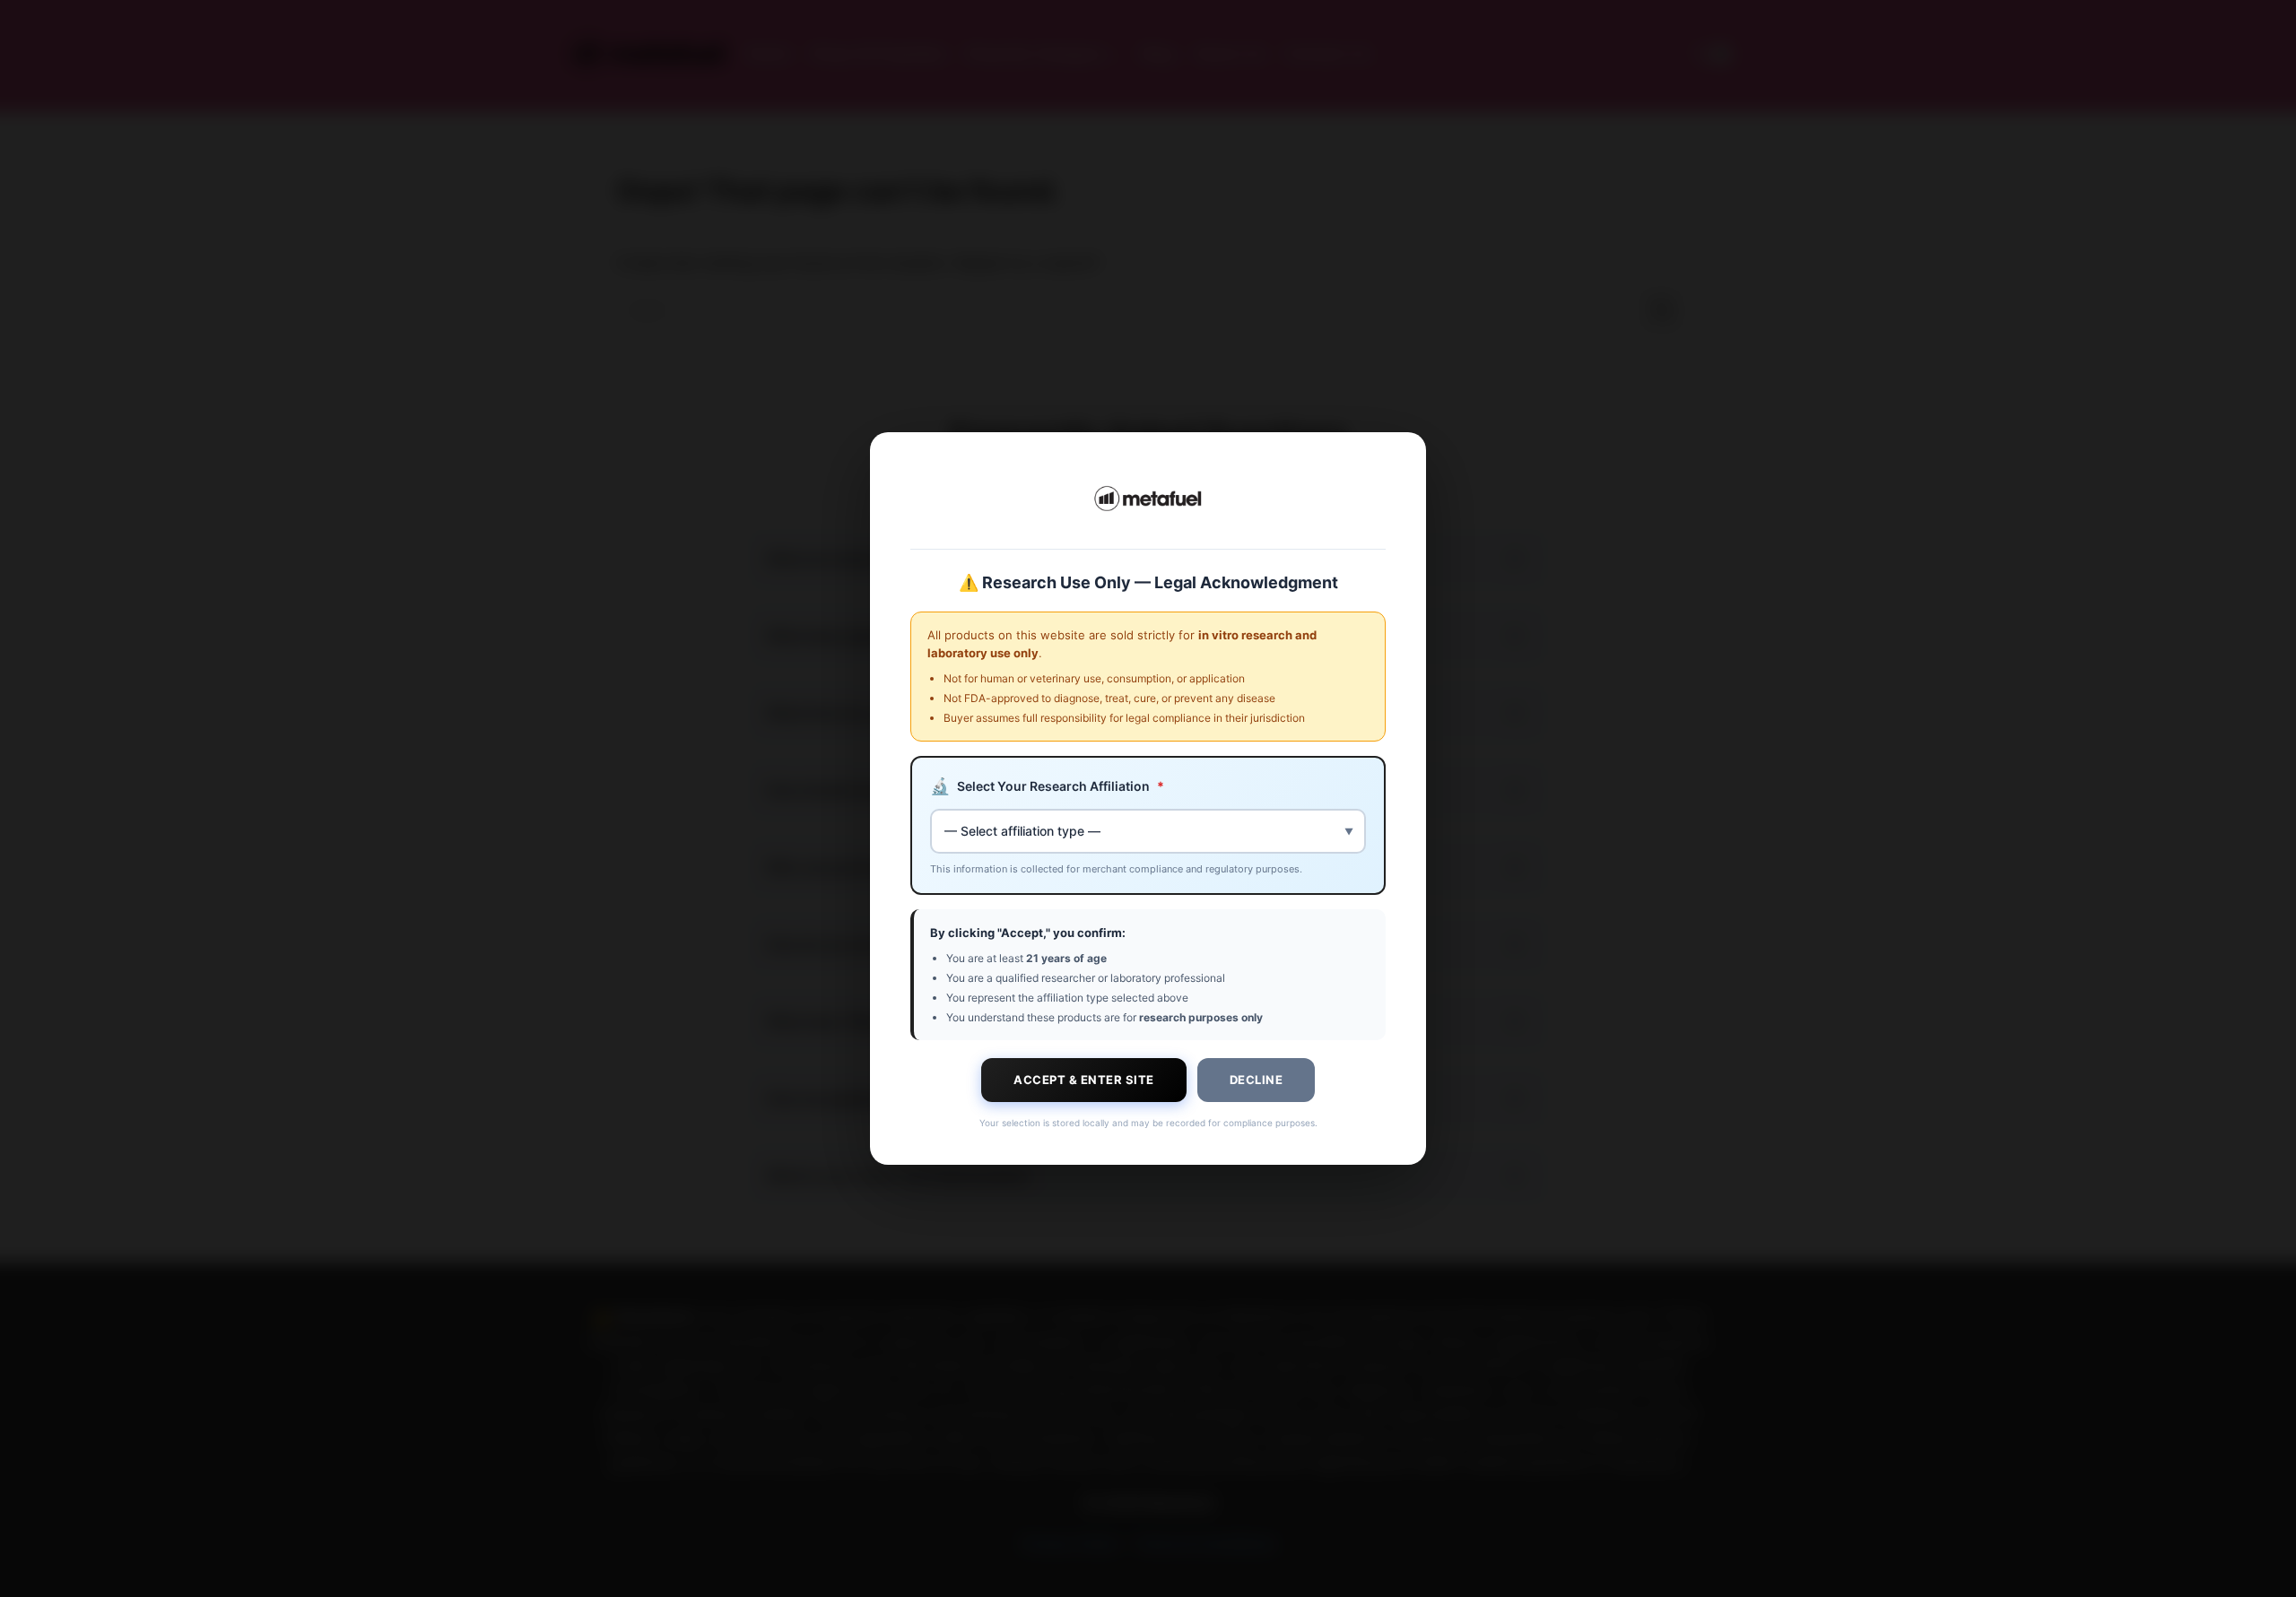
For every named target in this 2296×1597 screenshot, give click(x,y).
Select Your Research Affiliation (1047, 786)
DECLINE (1257, 1080)
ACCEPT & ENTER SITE (1084, 1080)
